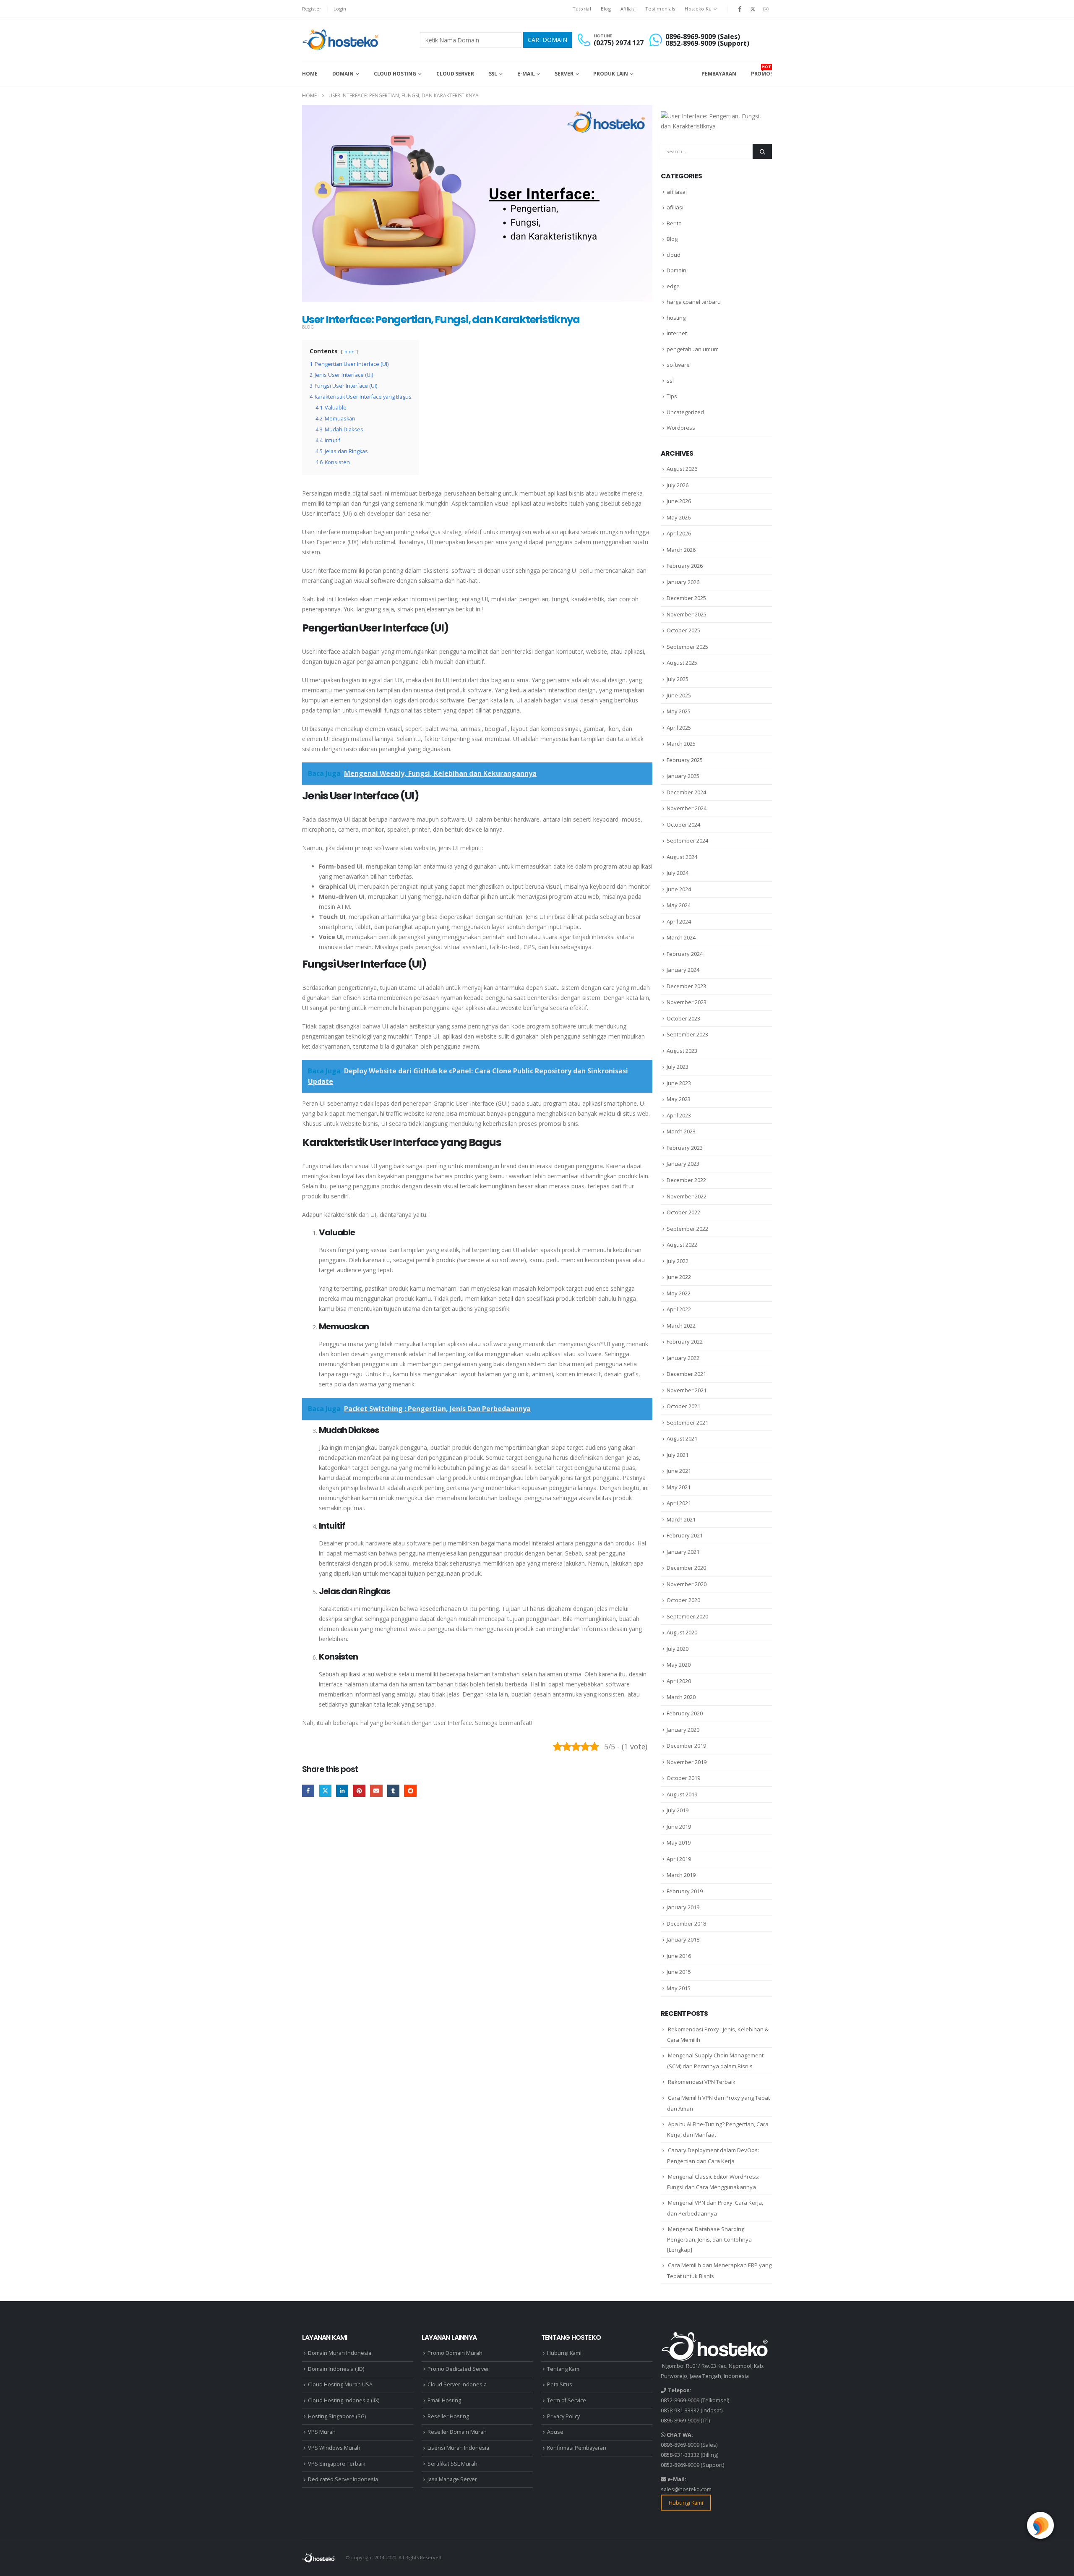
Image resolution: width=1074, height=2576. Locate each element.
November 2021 (687, 1390)
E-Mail (526, 74)
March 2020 (681, 1697)
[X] (753, 9)
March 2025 (681, 744)
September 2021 (687, 1422)
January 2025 (683, 776)
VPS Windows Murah (334, 2448)
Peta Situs (560, 2384)
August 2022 (682, 1245)
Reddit (410, 1791)
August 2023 (682, 1051)
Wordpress (681, 428)
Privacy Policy (563, 2416)
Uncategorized (685, 412)
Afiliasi (628, 9)
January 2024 (683, 970)
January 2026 (683, 582)
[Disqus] (477, 1934)
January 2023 (683, 1164)
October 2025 (683, 630)
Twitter (325, 1791)
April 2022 (679, 1309)
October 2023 (683, 1018)
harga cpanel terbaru (694, 302)
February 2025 (685, 760)
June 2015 (679, 1972)
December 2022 (686, 1180)
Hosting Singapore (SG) (337, 2416)
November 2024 (687, 808)
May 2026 (679, 517)
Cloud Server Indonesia (457, 2384)
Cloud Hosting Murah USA (340, 2384)
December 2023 (686, 986)
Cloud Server (455, 74)
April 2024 (679, 921)
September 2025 (687, 647)
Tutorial (582, 9)
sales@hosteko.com (686, 2489)
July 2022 (678, 1261)
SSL (493, 74)
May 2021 (679, 1487)
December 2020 (686, 1568)
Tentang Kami (564, 2369)
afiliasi (675, 207)
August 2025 (682, 663)
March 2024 (681, 937)
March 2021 (681, 1519)
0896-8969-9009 (680, 2421)
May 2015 (679, 1988)
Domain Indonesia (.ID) (336, 2369)
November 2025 (687, 614)
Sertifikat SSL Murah (452, 2464)
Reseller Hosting (448, 2416)
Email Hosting (444, 2400)
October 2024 (683, 825)
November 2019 (687, 1762)
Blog (606, 9)
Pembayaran (719, 74)
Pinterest (359, 1791)
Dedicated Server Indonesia (343, 2479)
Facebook (308, 1791)
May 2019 (679, 1843)
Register (312, 9)
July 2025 (678, 679)
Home (310, 74)
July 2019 (678, 1810)
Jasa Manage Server (452, 2479)
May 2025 (679, 711)
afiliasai (677, 192)
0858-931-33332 (680, 2410)
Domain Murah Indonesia (340, 2353)
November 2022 (687, 1196)
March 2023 (681, 1131)
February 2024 (685, 954)
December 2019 (686, 1746)
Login (340, 9)
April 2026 (679, 533)
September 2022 (687, 1229)
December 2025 (686, 598)
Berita (674, 223)
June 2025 (679, 695)
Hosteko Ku (698, 9)
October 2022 (683, 1212)
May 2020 (679, 1665)
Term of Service (567, 2400)
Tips (672, 396)
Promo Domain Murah (455, 2353)
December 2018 (686, 1924)
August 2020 (682, 1632)
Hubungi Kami (564, 2353)
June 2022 (679, 1277)
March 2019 (681, 1875)
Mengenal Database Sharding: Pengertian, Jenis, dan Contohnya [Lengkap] (709, 2239)
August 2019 (682, 1794)
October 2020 (683, 1600)
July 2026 (678, 485)
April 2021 (679, 1503)
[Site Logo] (341, 40)
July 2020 (678, 1649)
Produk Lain (611, 74)
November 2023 (687, 1002)
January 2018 (683, 1939)
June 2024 (679, 889)
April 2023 (679, 1115)
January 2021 (683, 1552)
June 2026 (679, 501)
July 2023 (678, 1067)
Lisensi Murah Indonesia (458, 2448)
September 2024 (687, 840)
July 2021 (678, 1455)
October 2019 (683, 1778)
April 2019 (679, 1859)
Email (376, 1791)
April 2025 (679, 728)
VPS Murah (322, 2432)
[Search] (762, 151)
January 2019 (683, 1907)
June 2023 (679, 1083)
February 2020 (685, 1713)
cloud (674, 255)
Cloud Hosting (395, 74)
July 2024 (678, 873)
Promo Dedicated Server (458, 2369)
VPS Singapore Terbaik (336, 2464)
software (678, 365)
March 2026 (681, 550)
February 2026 (685, 566)
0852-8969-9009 (680, 2400)
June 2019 (679, 1827)
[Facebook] (740, 9)
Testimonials (660, 9)
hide (349, 351)
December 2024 (686, 792)
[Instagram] (766, 9)
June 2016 (679, 1956)
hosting (676, 318)
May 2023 (679, 1099)
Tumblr (393, 1791)
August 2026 (682, 469)
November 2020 (687, 1584)
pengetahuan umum (693, 349)
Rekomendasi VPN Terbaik (702, 2082)
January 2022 (683, 1358)
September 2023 (687, 1034)
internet (677, 333)
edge (673, 286)
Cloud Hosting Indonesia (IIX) (344, 2400)
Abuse (555, 2432)
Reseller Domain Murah (457, 2432)
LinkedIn (342, 1791)
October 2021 (683, 1406)
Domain (343, 74)
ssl (670, 381)
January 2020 (683, 1730)
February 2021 (685, 1535)
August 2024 (682, 857)
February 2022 (685, 1342)
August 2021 (682, 1438)
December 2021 (686, 1374)
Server (564, 74)
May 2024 (679, 905)
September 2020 (687, 1616)
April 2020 (679, 1681)
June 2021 (679, 1471)
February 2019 (685, 1891)
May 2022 (679, 1293)
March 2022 (681, 1326)
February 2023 (685, 1148)
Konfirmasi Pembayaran (577, 2448)
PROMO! (761, 70)
